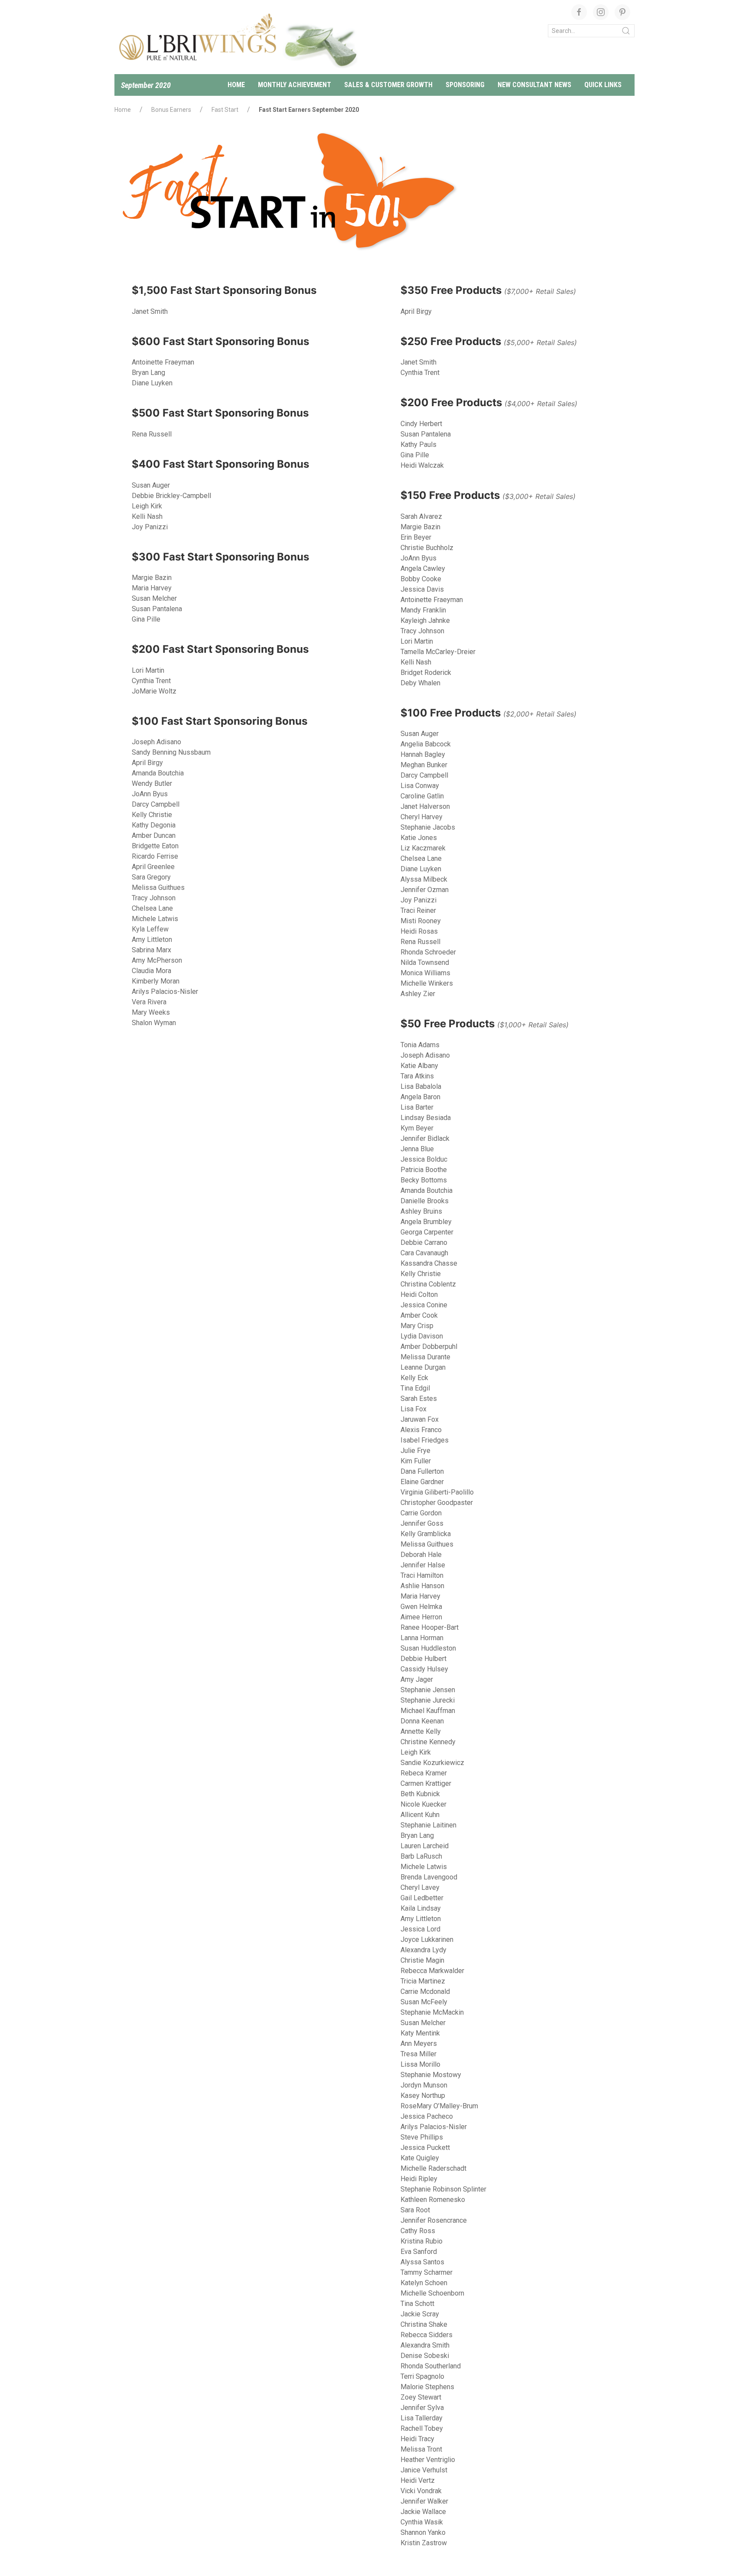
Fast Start (225, 110)
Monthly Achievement (295, 85)
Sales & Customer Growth (388, 85)
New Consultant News (534, 85)
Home (236, 85)
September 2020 (146, 85)
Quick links (603, 85)
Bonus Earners (171, 110)
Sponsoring (465, 85)
